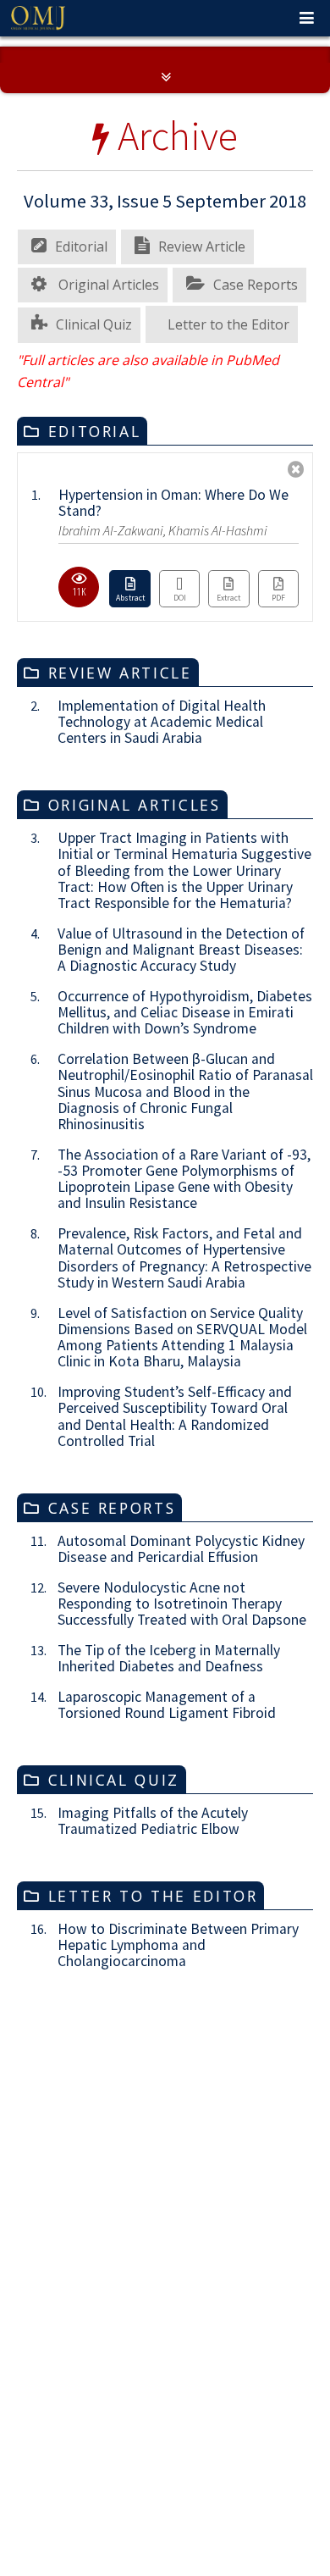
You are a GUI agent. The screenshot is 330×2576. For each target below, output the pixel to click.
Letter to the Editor (228, 575)
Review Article (202, 497)
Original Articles (107, 535)
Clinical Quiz (94, 575)
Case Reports (256, 535)
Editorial (81, 497)
